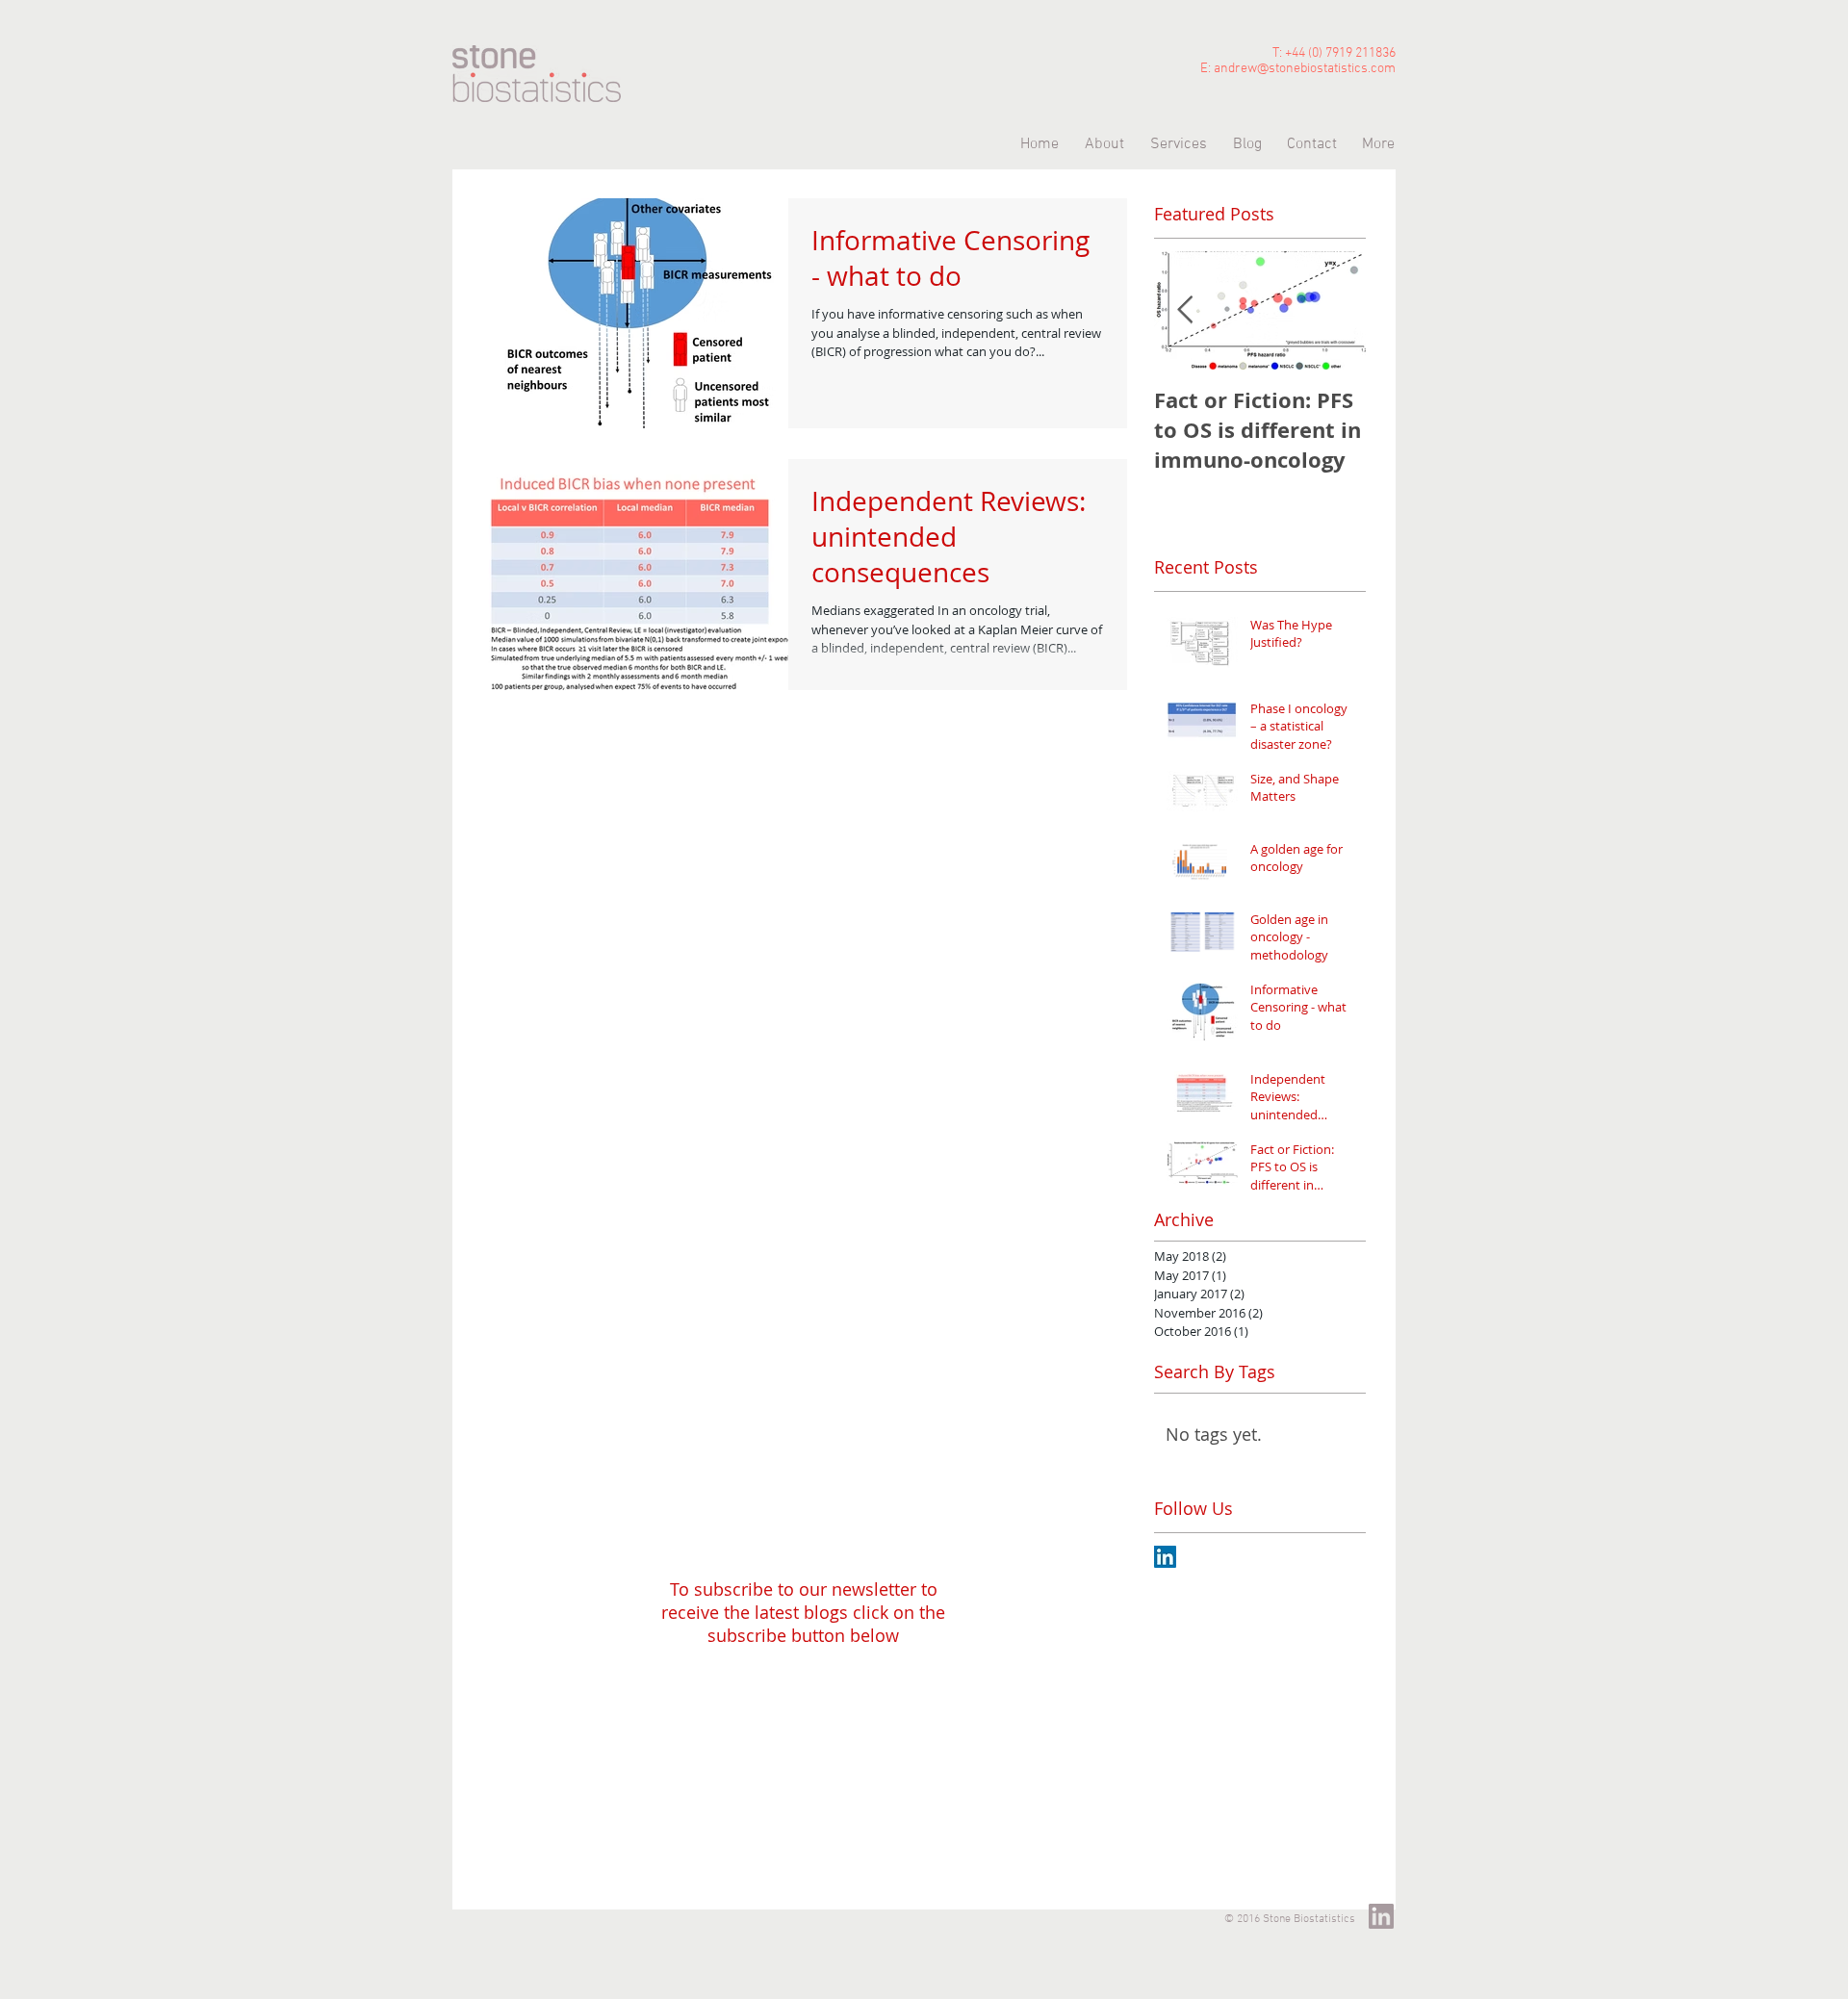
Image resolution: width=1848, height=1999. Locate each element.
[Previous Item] (1185, 310)
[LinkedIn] (1381, 1916)
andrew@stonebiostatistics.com (1305, 69)
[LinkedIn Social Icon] (1165, 1557)
